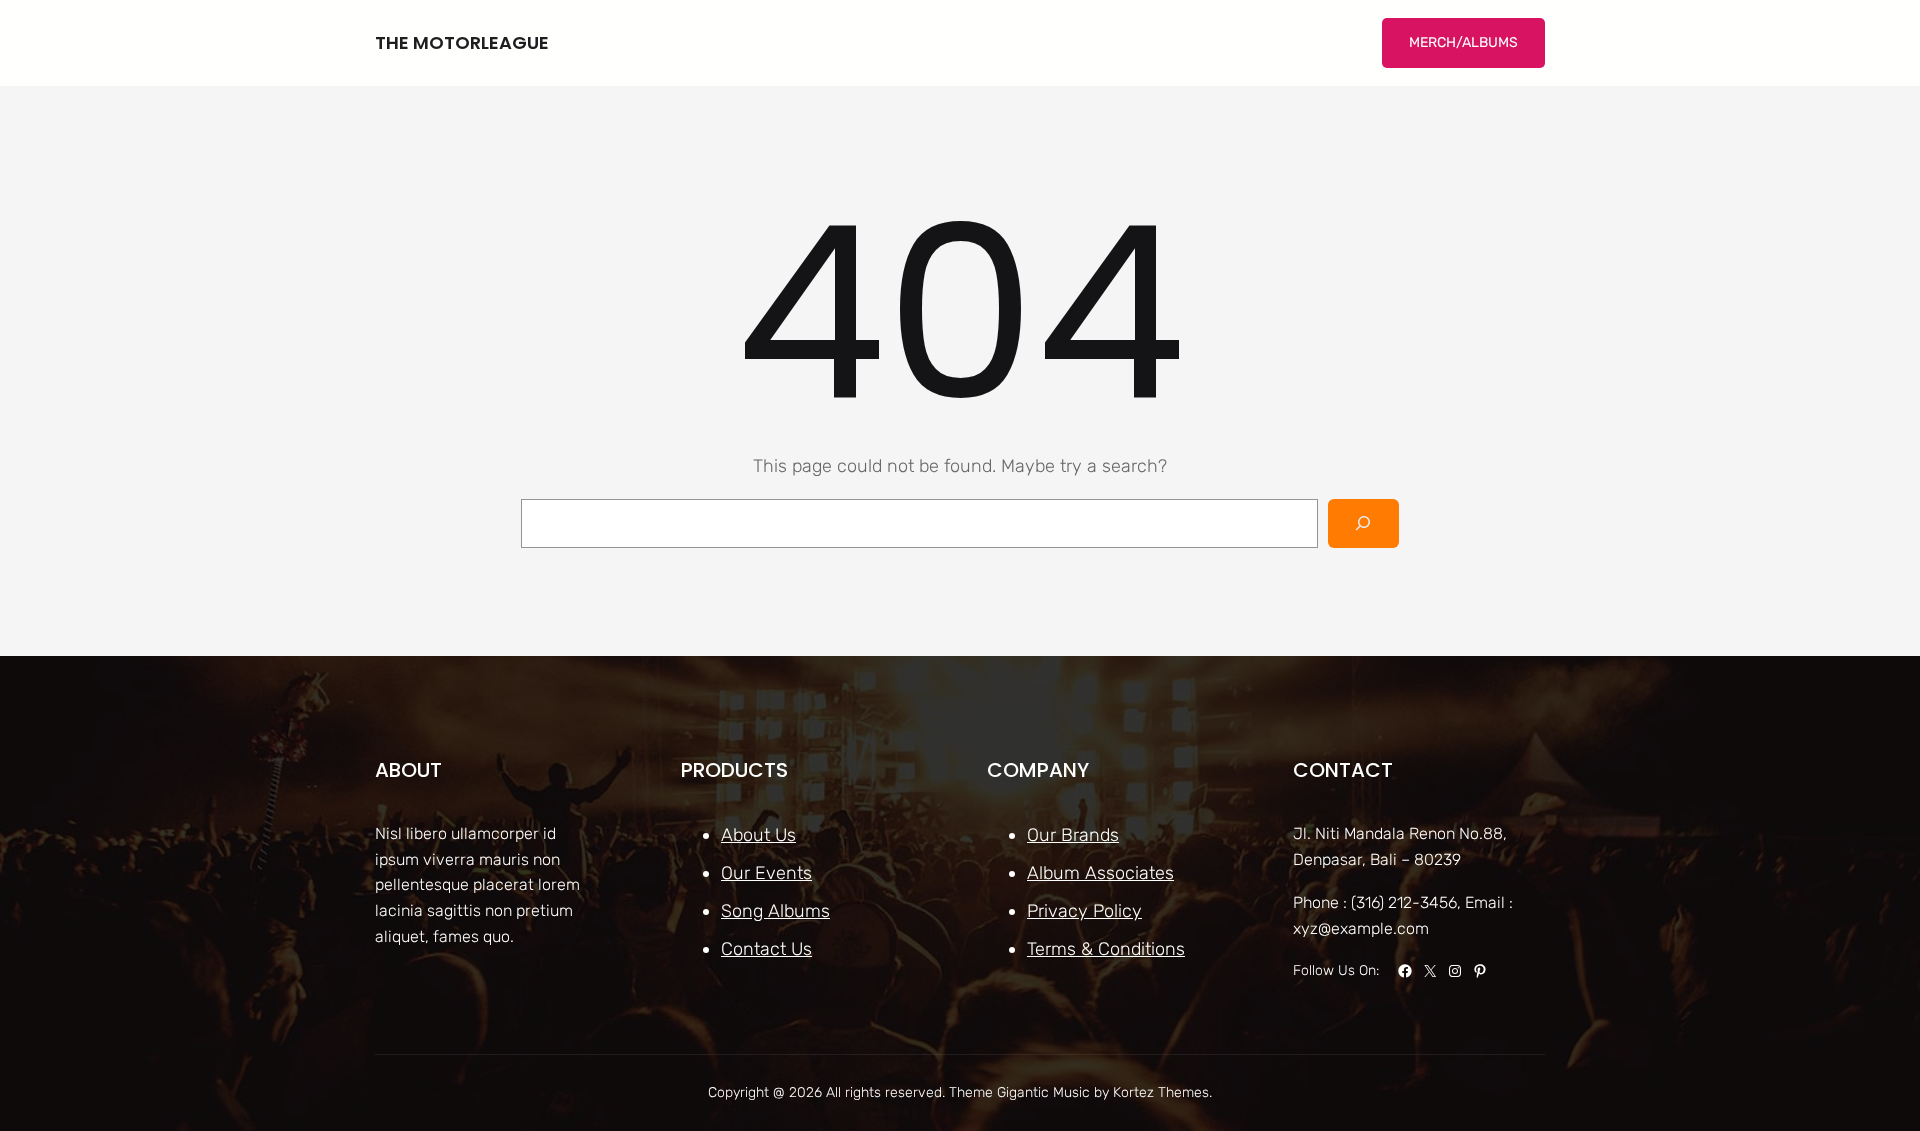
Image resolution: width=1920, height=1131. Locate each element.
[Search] (1363, 523)
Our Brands (1073, 835)
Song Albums (775, 911)
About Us (758, 835)
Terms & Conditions (1106, 949)
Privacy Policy (1084, 911)
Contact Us (766, 949)
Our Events (766, 873)
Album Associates (1100, 873)
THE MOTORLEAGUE (462, 42)
